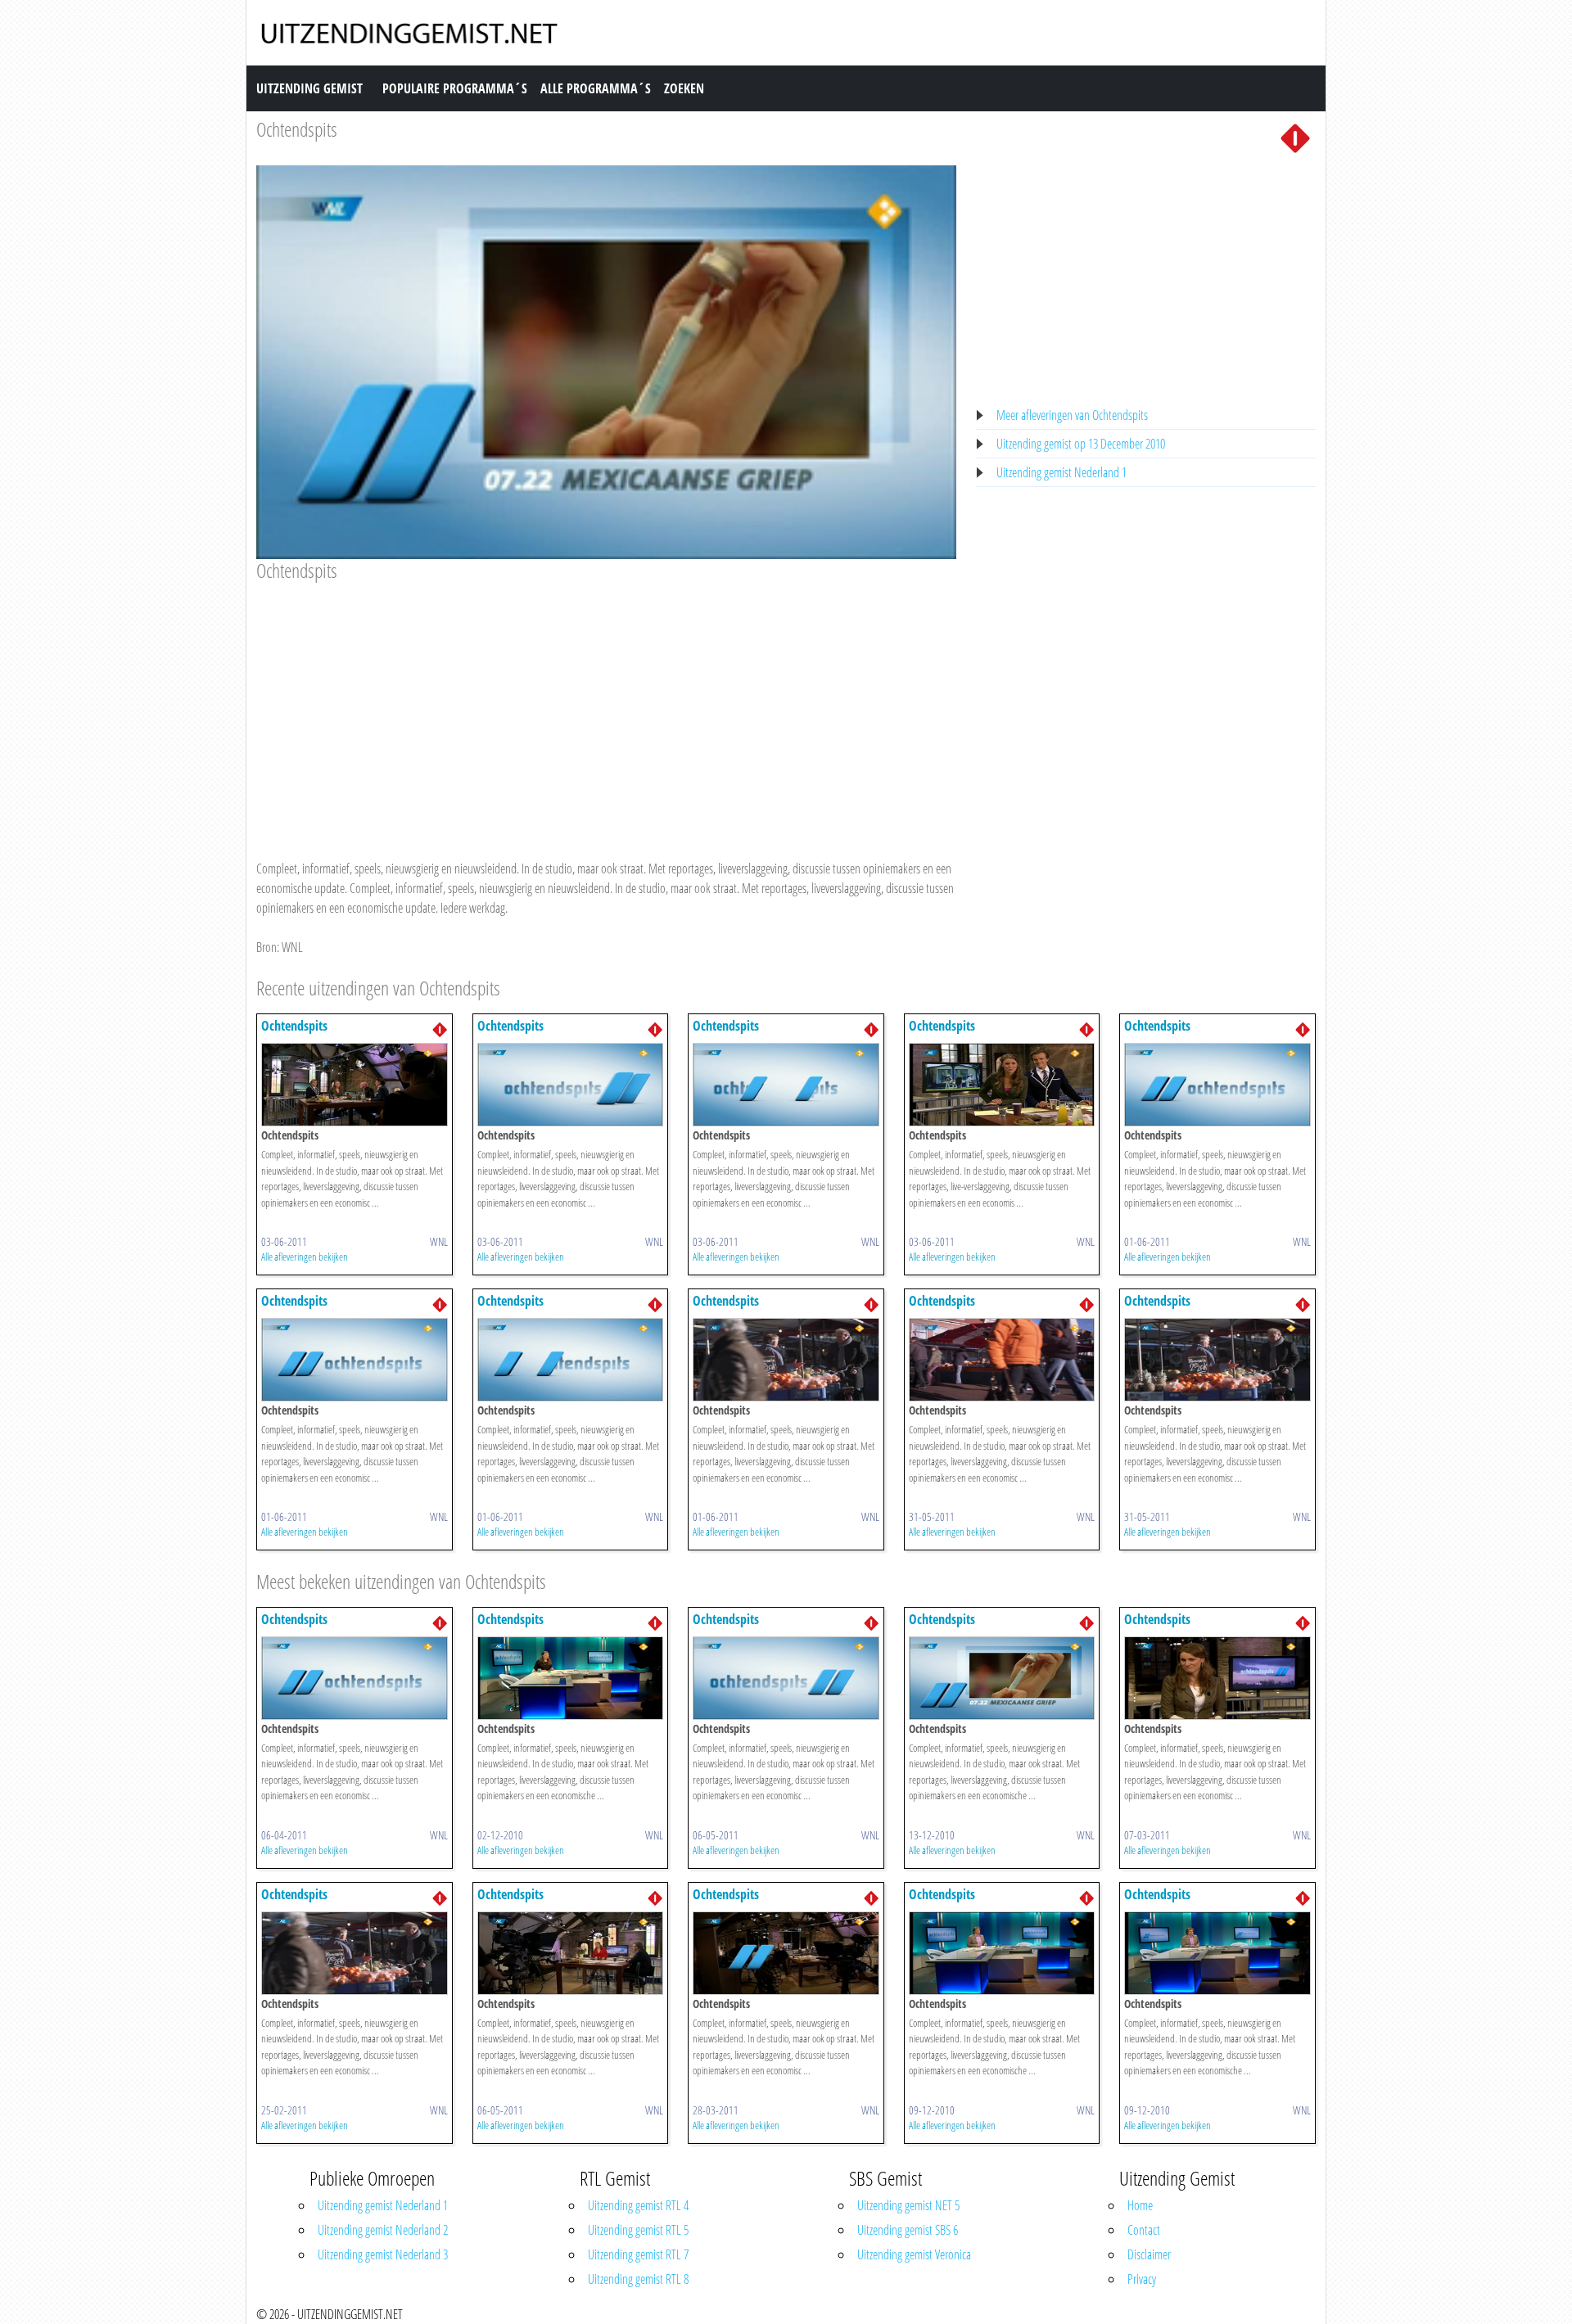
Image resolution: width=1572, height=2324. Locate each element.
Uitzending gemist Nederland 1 (1062, 472)
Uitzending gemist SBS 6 (908, 2230)
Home (1140, 2205)
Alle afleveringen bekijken (305, 1257)
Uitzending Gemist (309, 88)
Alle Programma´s (596, 88)
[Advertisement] (606, 705)
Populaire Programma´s (455, 88)
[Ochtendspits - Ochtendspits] (355, 1083)
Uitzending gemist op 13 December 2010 (1081, 444)
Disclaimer (1149, 2254)
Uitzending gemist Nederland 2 (383, 2230)
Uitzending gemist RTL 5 (638, 2230)
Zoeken (684, 88)
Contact (1144, 2230)
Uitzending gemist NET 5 (908, 2205)
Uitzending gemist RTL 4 (638, 2205)
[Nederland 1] (1295, 137)
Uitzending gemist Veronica (914, 2254)
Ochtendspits (297, 129)
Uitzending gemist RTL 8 (638, 2279)
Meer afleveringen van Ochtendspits (1072, 415)
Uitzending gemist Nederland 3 (383, 2254)
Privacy (1142, 2279)
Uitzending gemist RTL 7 (638, 2254)
